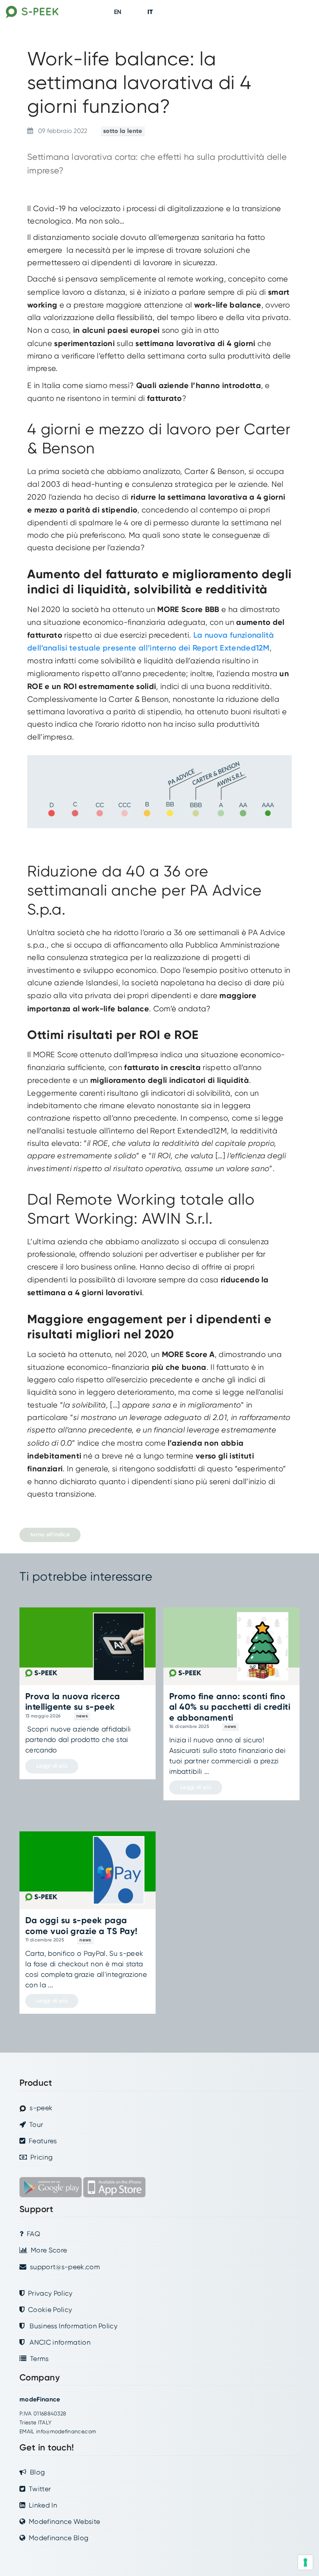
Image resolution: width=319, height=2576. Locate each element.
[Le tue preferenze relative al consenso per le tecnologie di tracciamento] (305, 2562)
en (118, 12)
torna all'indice (50, 1535)
